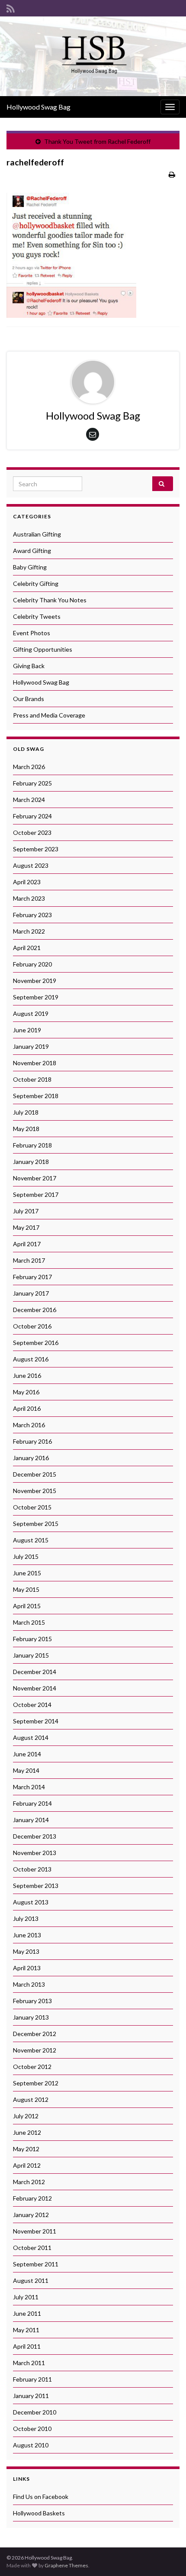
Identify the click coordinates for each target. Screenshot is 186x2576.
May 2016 (26, 1392)
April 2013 (27, 1968)
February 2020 (32, 964)
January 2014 (31, 1820)
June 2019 (27, 1030)
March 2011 (29, 2363)
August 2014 (31, 1737)
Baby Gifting (30, 567)
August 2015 (31, 1540)
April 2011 (27, 2346)
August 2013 (31, 1902)
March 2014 (29, 1787)
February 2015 (32, 1639)
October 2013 (32, 1869)
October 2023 (32, 832)
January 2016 (31, 1458)
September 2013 (36, 1886)
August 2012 (31, 2099)
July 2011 (26, 2297)
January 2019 (31, 1046)
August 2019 (31, 1013)
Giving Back (29, 666)
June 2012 (27, 2132)
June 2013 (27, 1935)
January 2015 (31, 1655)
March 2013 (29, 1984)
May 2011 (26, 2330)
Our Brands (29, 699)
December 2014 (35, 1672)
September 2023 (36, 849)
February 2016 (32, 1441)
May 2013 (26, 1951)
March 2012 (29, 2182)
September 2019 (36, 997)
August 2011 (31, 2280)
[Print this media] (172, 174)
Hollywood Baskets (39, 2513)
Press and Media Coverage (49, 715)
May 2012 (26, 2149)
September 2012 (36, 2083)
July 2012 (26, 2116)
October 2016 (32, 1326)
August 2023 (31, 865)
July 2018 (26, 1112)
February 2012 (32, 2198)
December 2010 (35, 2412)
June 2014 (27, 1754)
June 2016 (27, 1375)
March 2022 (29, 931)
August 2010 (31, 2445)
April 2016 (27, 1408)
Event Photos (32, 633)
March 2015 (29, 1622)
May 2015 (26, 1589)
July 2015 (26, 1556)
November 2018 (35, 1063)
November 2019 (35, 981)
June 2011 (27, 2313)
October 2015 (32, 1507)
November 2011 (35, 2231)
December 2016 (35, 1310)
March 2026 (29, 767)
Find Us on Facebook (41, 2497)
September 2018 (36, 1096)
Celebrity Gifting (36, 583)
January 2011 (31, 2396)
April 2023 (27, 882)
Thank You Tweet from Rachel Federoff (97, 141)
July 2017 (26, 1211)
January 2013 (31, 2017)
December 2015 (35, 1474)
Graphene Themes (66, 2565)
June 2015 (27, 1573)
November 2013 (35, 1853)
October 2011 (32, 2248)
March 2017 (29, 1260)
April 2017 (27, 1244)
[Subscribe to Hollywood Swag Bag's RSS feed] (11, 7)
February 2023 (32, 915)
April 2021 (27, 948)
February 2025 (32, 783)
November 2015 (35, 1491)
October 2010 (32, 2429)
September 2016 (36, 1343)
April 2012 (27, 2165)
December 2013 (35, 1836)
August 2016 (31, 1359)
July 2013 (26, 1918)
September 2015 (36, 1524)
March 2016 (29, 1425)
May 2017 (26, 1227)
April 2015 (27, 1606)
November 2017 (35, 1178)
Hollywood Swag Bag (38, 107)
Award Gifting (32, 551)
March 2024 (29, 800)
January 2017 (31, 1293)
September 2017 (36, 1194)
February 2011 (32, 2379)
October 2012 (32, 2067)
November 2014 (35, 1688)
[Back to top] (167, 2557)
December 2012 (35, 2034)
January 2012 (31, 2215)
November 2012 (35, 2050)
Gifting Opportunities (43, 649)
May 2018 (26, 1129)
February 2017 (32, 1277)
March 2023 (29, 898)
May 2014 (26, 1770)
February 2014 (32, 1803)
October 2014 (32, 1705)
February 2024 (32, 816)
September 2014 (36, 1721)
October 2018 (32, 1079)
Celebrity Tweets (37, 616)
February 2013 (32, 2001)
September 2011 (36, 2264)
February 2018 (32, 1145)
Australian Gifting (37, 534)
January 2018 (31, 1162)
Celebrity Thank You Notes (50, 600)
